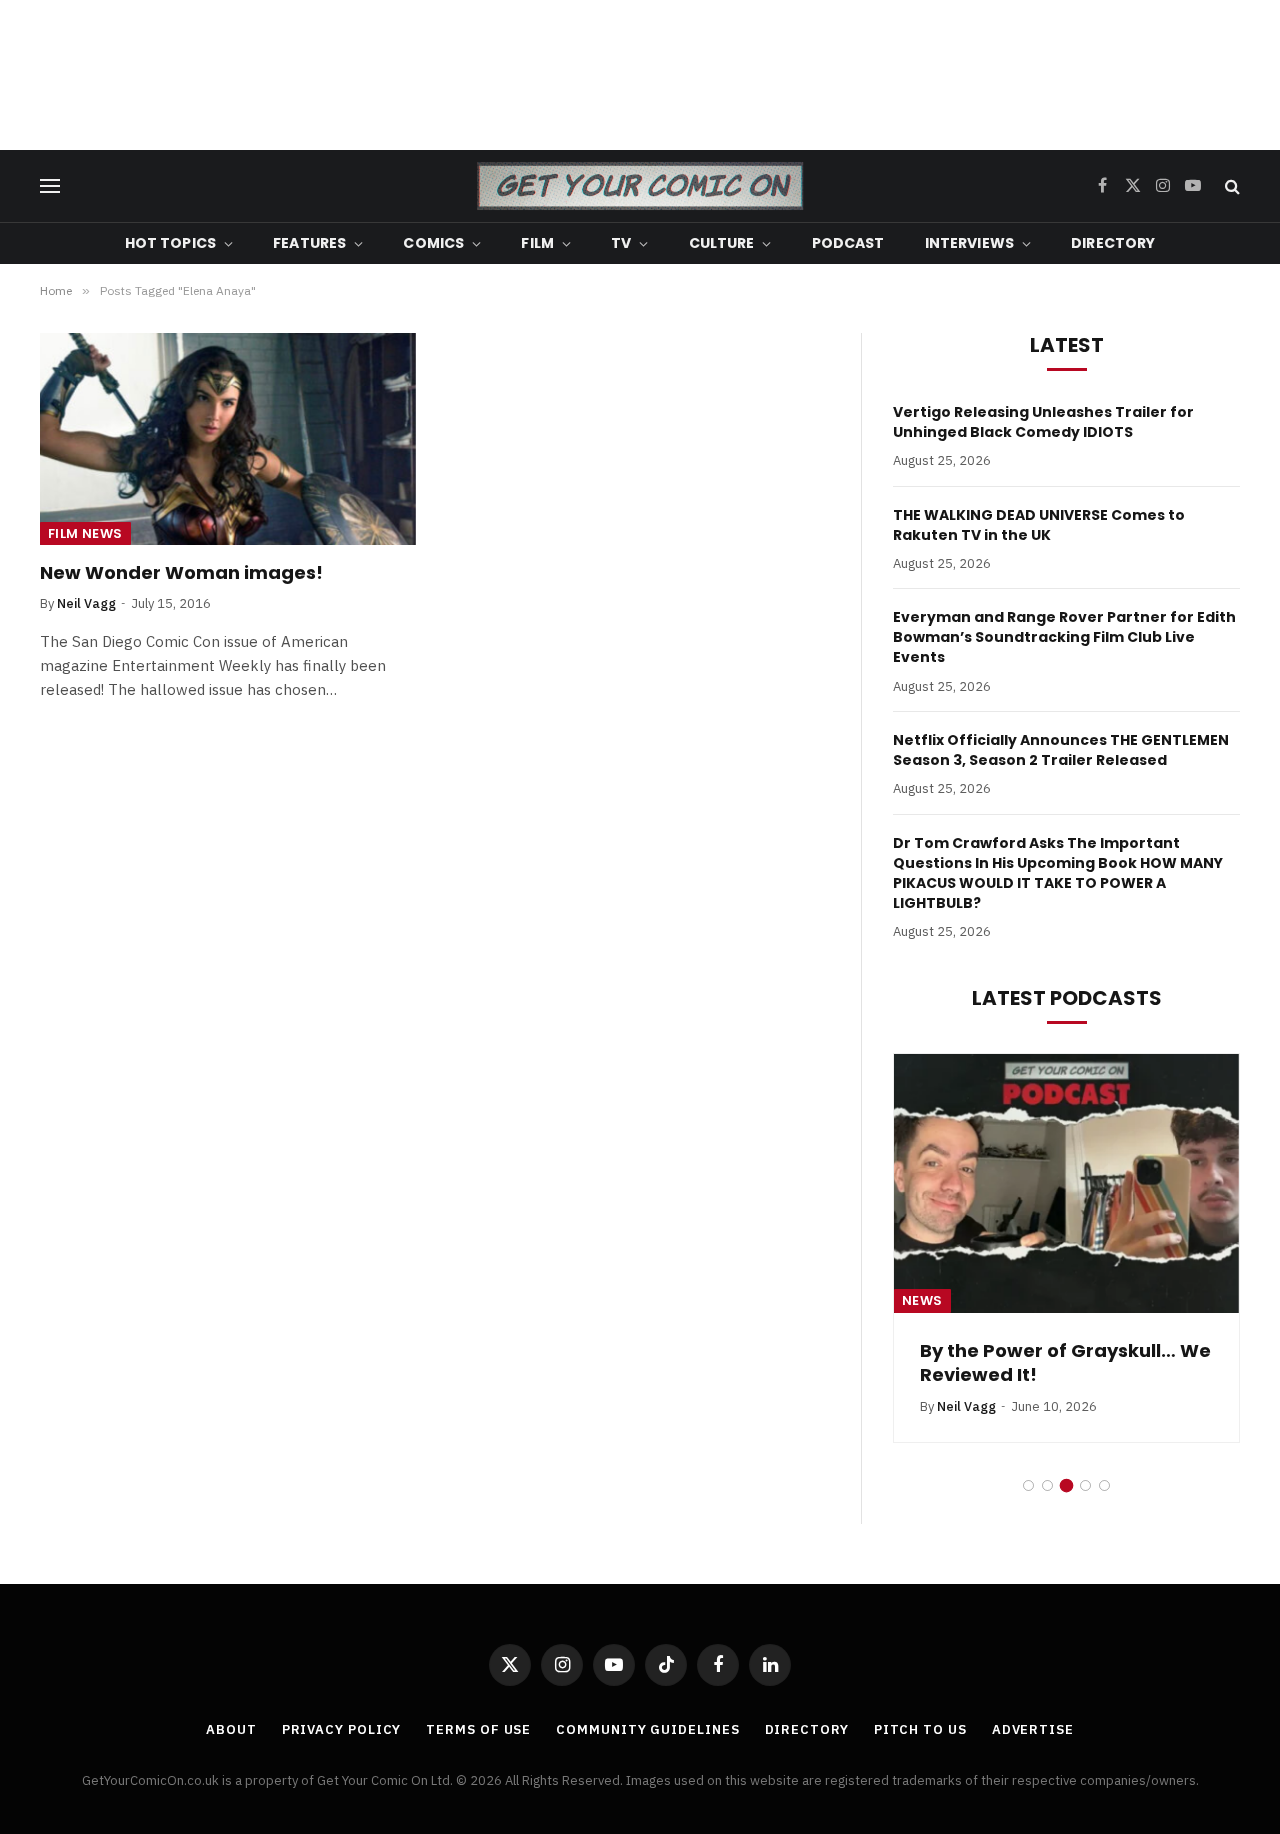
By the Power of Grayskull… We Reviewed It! (1065, 1363)
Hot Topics (170, 243)
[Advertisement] (640, 75)
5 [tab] (1104, 1485)
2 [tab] (1047, 1485)
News (922, 1300)
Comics (433, 243)
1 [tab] (1028, 1485)
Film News (85, 533)
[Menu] (50, 186)
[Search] (1230, 186)
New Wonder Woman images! (181, 573)
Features (309, 243)
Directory (1113, 243)
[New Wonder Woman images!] (228, 439)
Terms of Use (478, 1729)
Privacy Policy (342, 1729)
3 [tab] (1066, 1485)
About (231, 1729)
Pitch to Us (920, 1729)
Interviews (969, 243)
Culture (722, 243)
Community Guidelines (647, 1729)
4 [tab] (1085, 1485)
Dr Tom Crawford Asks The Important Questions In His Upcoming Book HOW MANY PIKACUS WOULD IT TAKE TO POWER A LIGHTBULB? (1058, 873)
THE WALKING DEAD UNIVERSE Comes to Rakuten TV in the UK (1039, 525)
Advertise (1033, 1729)
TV (621, 243)
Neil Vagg (86, 603)
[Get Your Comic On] (640, 186)
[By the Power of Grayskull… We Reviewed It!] (1066, 1183)
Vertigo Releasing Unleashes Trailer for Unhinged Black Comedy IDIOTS (1043, 422)
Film (537, 243)
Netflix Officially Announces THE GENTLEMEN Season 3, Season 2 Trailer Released (1061, 750)
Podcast (848, 243)
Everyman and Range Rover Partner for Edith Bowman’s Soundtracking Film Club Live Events (1064, 637)
